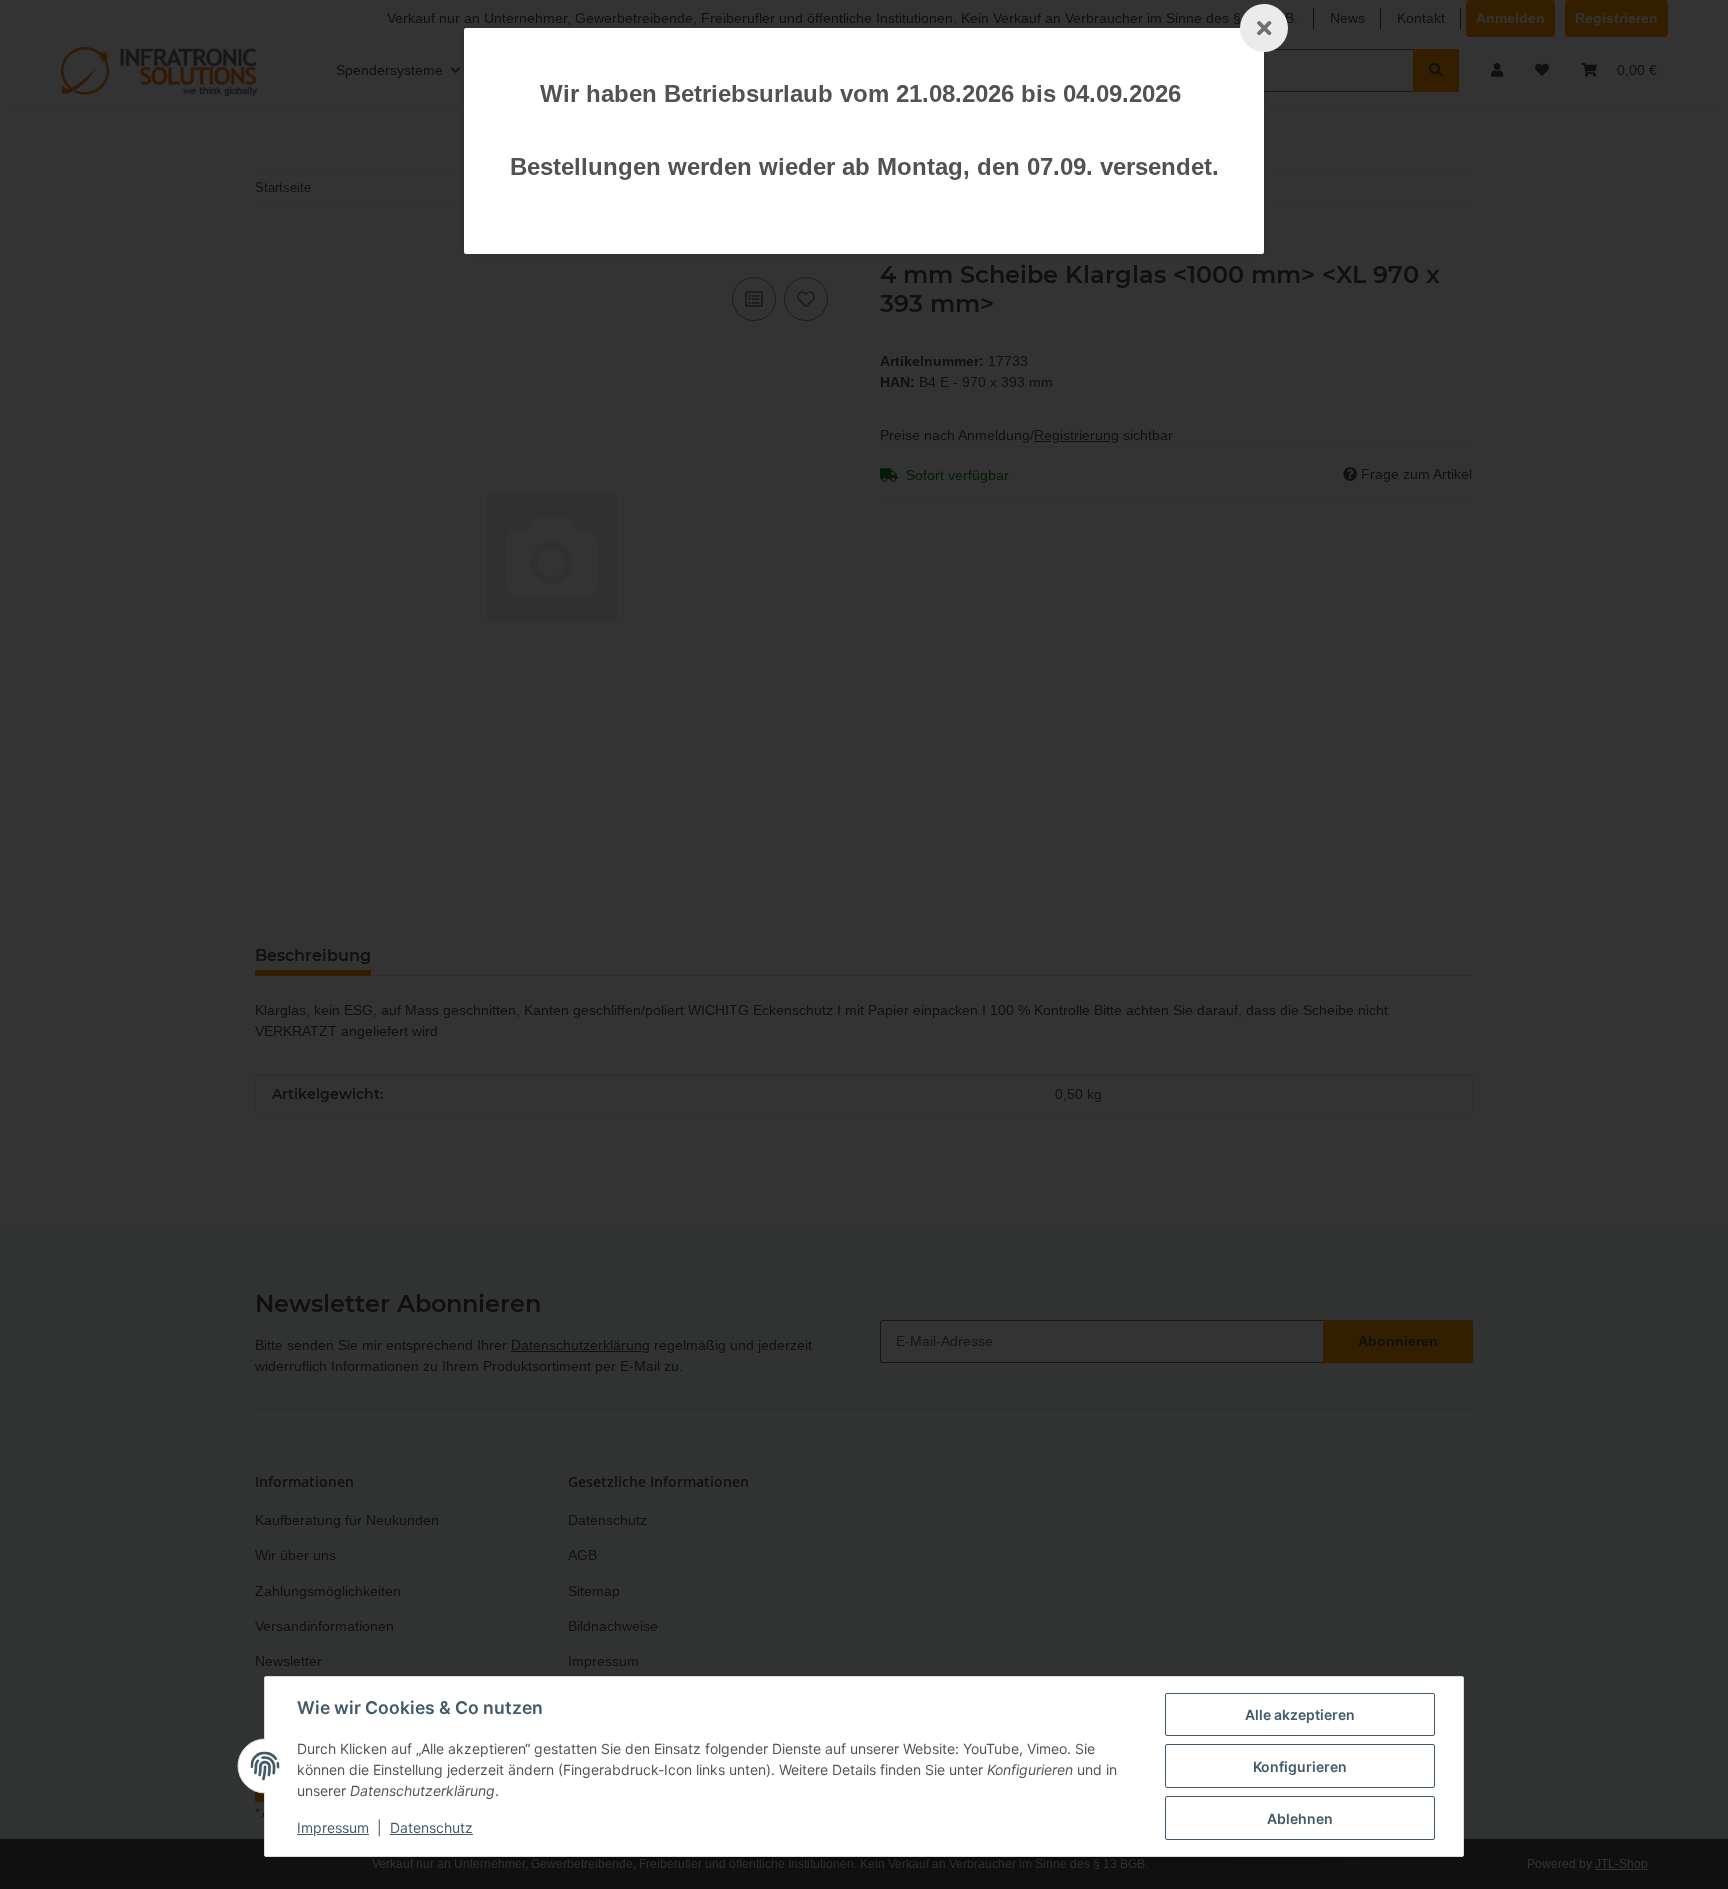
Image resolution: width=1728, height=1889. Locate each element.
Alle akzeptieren (1300, 1714)
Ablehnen (1300, 1818)
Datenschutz (431, 1827)
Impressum (333, 1827)
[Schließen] (1264, 28)
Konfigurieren (1300, 1766)
